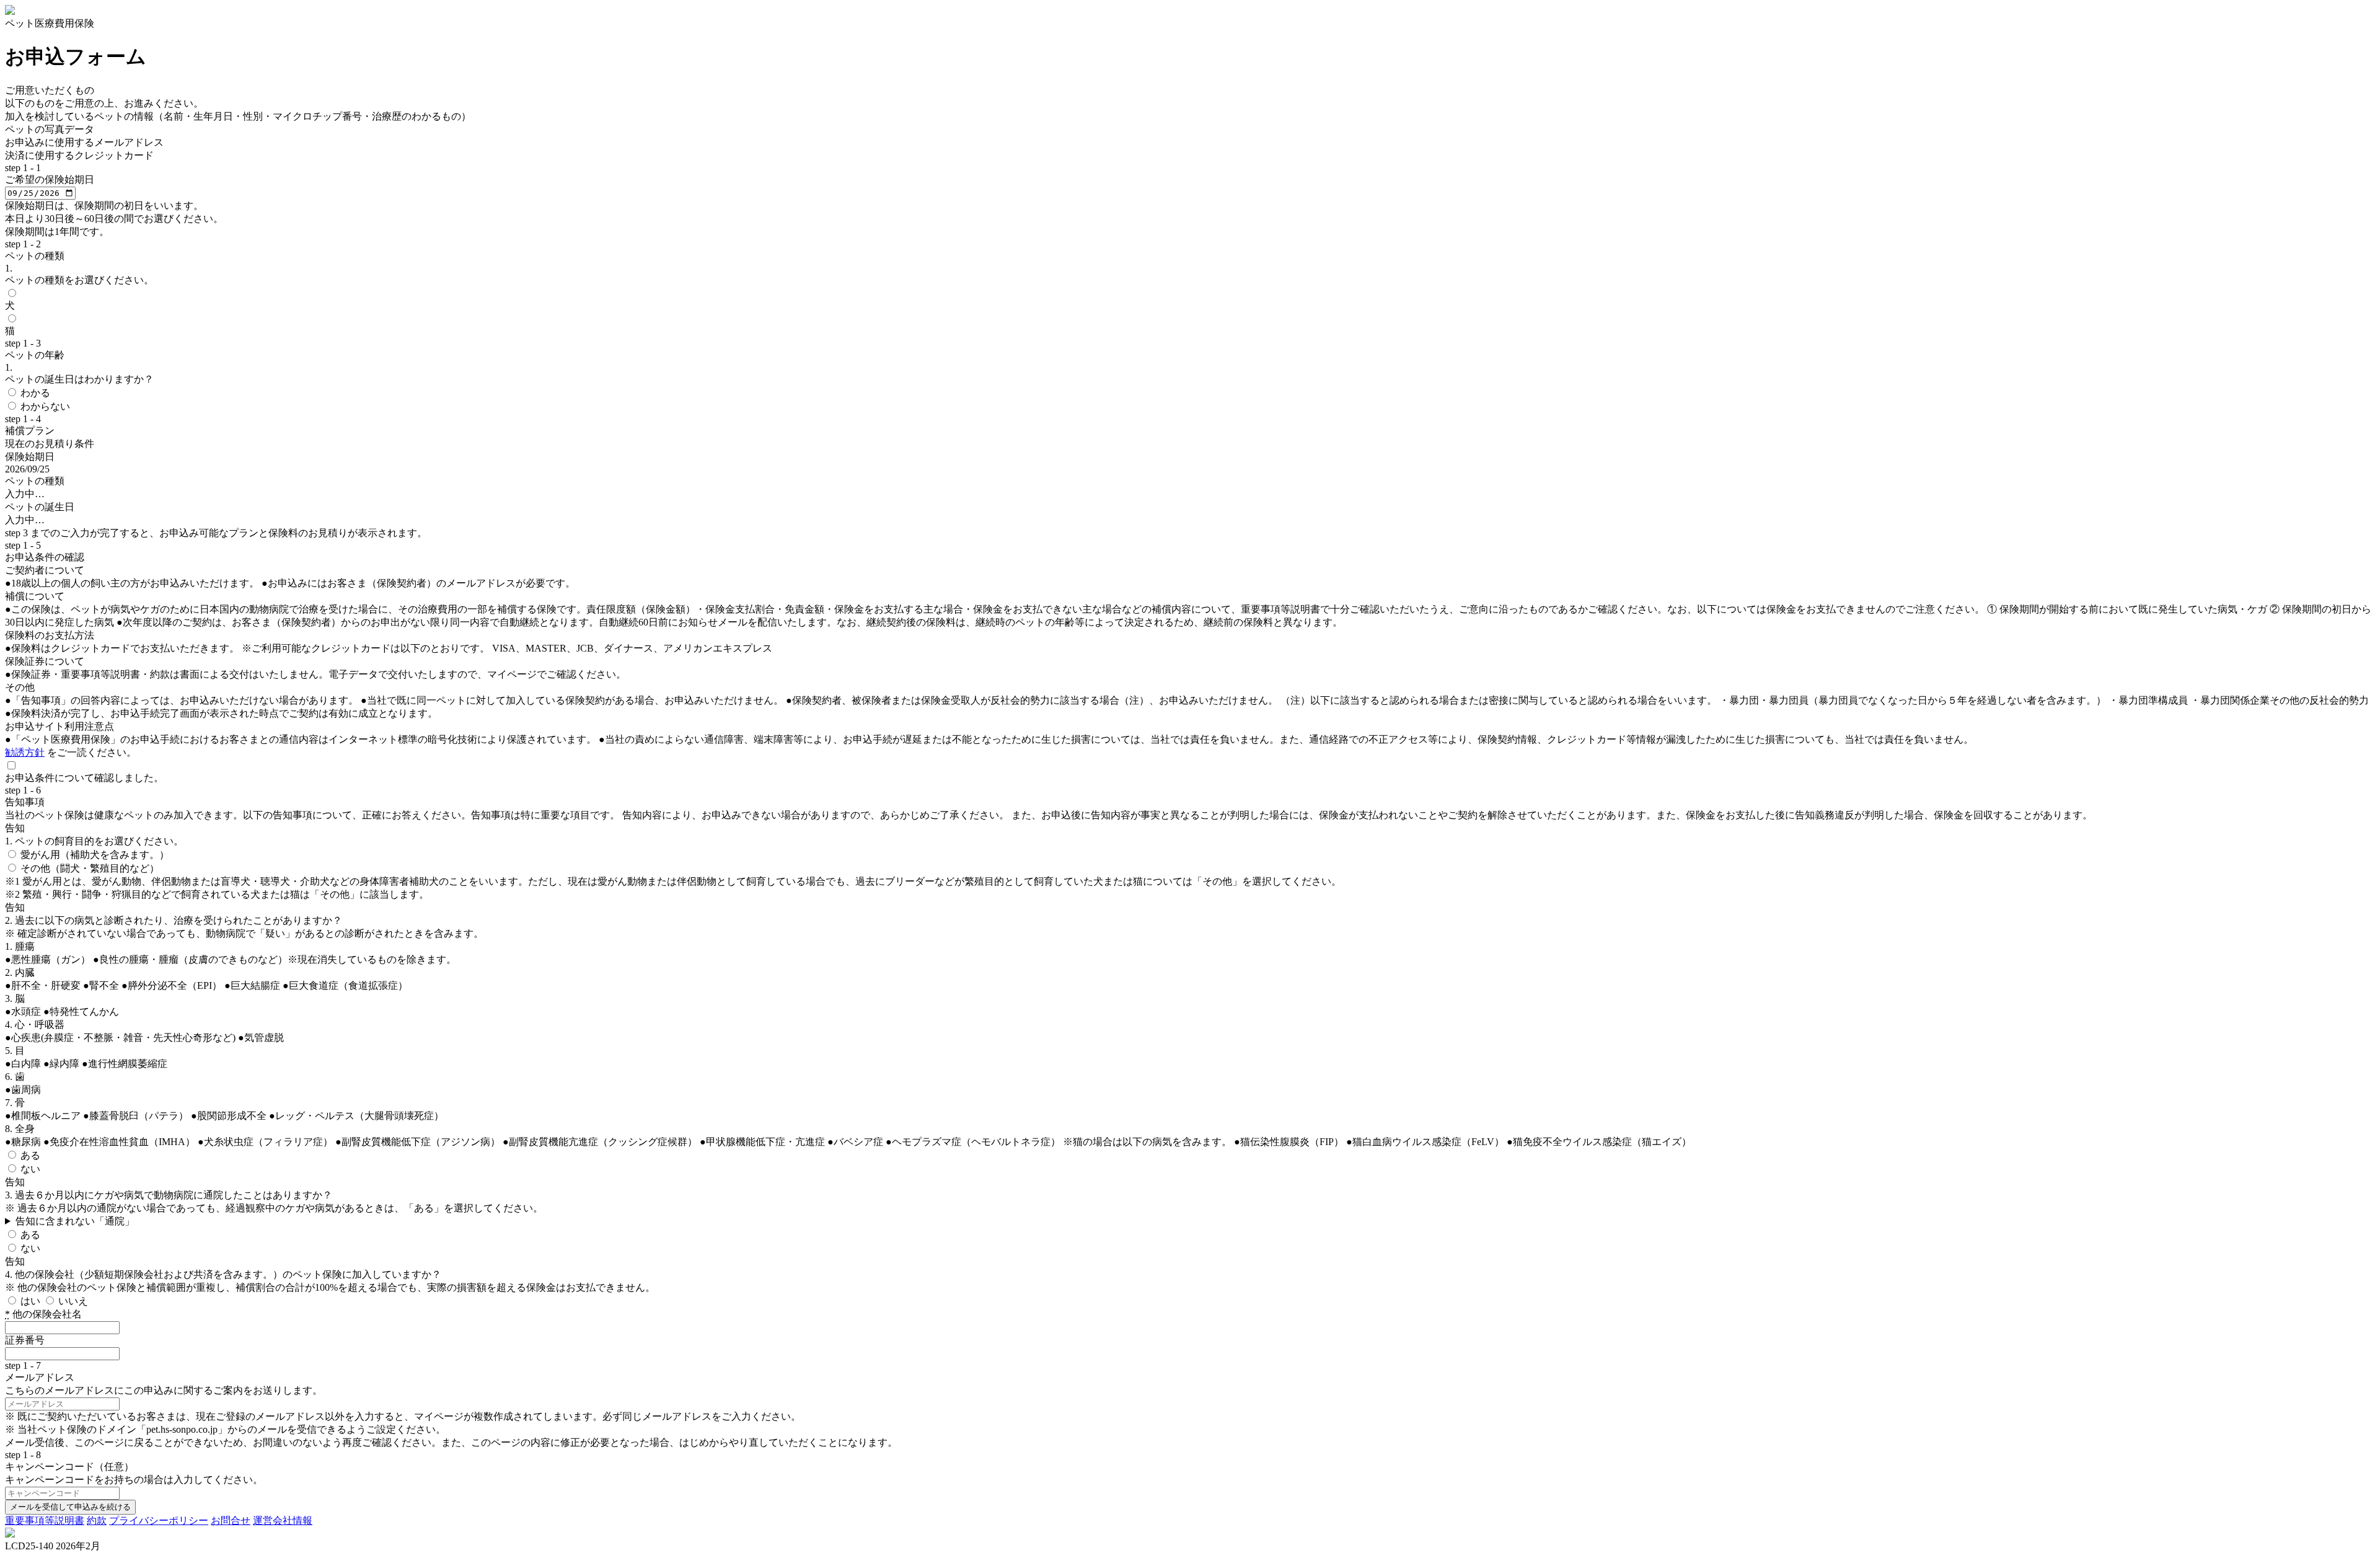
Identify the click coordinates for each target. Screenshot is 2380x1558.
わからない (45, 406)
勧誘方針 (25, 752)
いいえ (73, 1301)
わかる (35, 393)
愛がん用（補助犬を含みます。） (95, 855)
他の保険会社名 (43, 1314)
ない (30, 1169)
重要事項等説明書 (45, 1520)
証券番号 (25, 1340)
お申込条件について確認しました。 (84, 778)
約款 (97, 1520)
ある (30, 1155)
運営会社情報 (283, 1520)
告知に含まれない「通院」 (75, 1221)
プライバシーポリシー (159, 1520)
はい (32, 1301)
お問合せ (231, 1520)
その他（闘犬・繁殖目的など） (90, 868)
